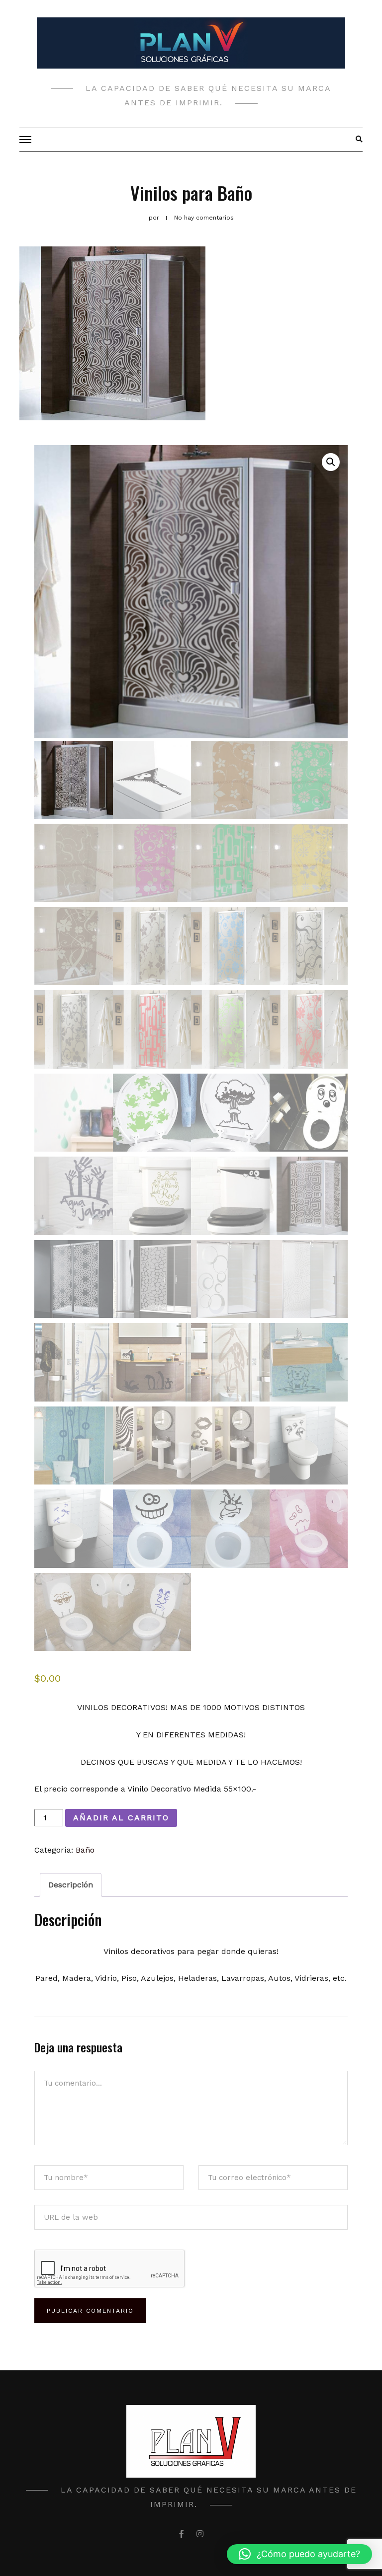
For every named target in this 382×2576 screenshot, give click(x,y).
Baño (85, 1850)
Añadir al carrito (121, 1818)
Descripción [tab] (71, 1885)
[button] (331, 462)
